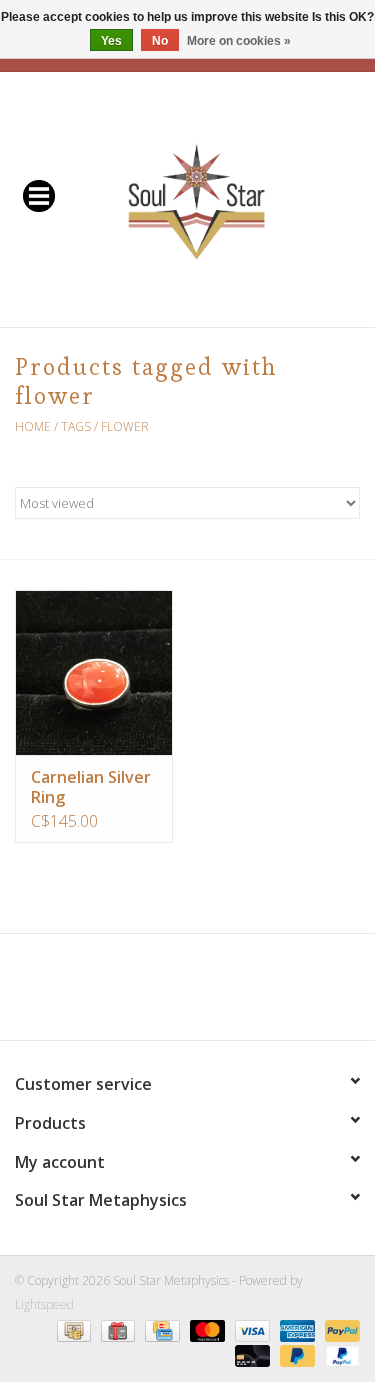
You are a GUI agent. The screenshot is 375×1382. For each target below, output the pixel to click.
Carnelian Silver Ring (91, 787)
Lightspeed (44, 1304)
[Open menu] (39, 195)
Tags (76, 426)
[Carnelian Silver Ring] (94, 672)
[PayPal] (339, 1329)
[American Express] (295, 1329)
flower (125, 426)
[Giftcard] (116, 1329)
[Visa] (250, 1329)
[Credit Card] (160, 1329)
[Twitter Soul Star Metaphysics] (152, 994)
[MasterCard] (205, 1329)
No (160, 41)
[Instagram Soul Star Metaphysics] (260, 994)
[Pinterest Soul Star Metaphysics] (188, 994)
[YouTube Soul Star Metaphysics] (224, 994)
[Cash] (72, 1329)
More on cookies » (239, 41)
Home (33, 426)
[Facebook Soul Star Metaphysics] (116, 994)
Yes (111, 41)
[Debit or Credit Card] (250, 1354)
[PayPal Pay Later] (295, 1354)
